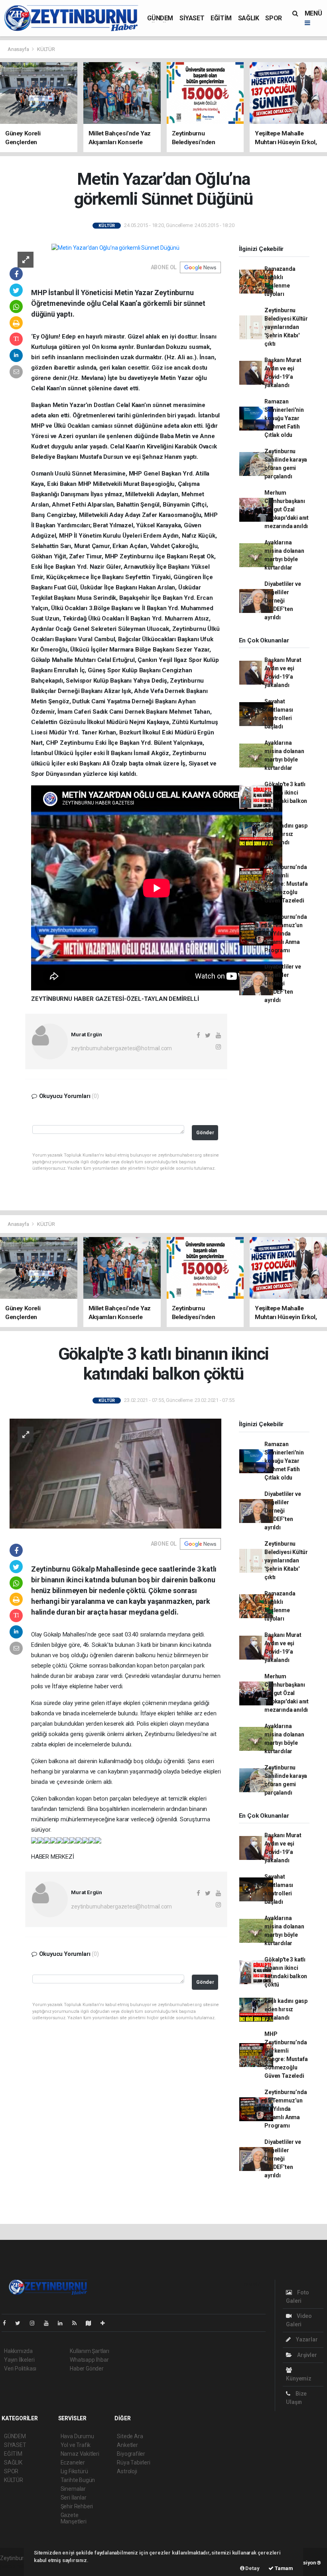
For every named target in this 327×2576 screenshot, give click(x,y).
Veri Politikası (20, 2369)
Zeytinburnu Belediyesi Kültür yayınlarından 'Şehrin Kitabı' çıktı (286, 327)
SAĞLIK (249, 18)
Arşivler (306, 2355)
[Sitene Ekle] (106, 2323)
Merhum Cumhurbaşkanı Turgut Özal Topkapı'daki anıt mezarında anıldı (287, 509)
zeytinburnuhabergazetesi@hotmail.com (121, 1048)
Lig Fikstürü (74, 2471)
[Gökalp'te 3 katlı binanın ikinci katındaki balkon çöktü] (115, 1473)
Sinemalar (73, 2489)
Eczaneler (73, 2462)
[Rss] (78, 2323)
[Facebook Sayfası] (8, 2323)
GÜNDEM (160, 18)
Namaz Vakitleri (80, 2454)
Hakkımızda (18, 2351)
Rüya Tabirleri (133, 2462)
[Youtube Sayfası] (49, 2323)
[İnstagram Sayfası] (35, 2323)
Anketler (127, 2445)
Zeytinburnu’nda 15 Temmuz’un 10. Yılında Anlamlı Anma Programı (286, 934)
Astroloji (127, 2471)
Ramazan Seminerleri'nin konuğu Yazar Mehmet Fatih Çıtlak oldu (284, 418)
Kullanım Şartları (90, 2351)
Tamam (283, 2568)
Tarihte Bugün (78, 2480)
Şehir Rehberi (77, 2506)
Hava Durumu (77, 2436)
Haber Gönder (87, 2369)
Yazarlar (306, 2339)
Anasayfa (19, 49)
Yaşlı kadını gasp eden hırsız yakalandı (286, 834)
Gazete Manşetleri (74, 2518)
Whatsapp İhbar (89, 2360)
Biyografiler (131, 2454)
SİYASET (192, 18)
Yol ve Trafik (76, 2445)
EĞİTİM (221, 18)
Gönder (205, 1132)
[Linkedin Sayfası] (63, 2323)
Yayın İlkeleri (19, 2360)
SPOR (273, 18)
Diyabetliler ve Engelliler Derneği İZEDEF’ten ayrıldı (283, 601)
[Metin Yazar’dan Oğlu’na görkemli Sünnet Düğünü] (115, 248)
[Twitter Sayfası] (21, 2323)
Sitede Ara (130, 2436)
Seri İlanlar (74, 2498)
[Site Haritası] (92, 2323)
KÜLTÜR (46, 49)
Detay (252, 2568)
